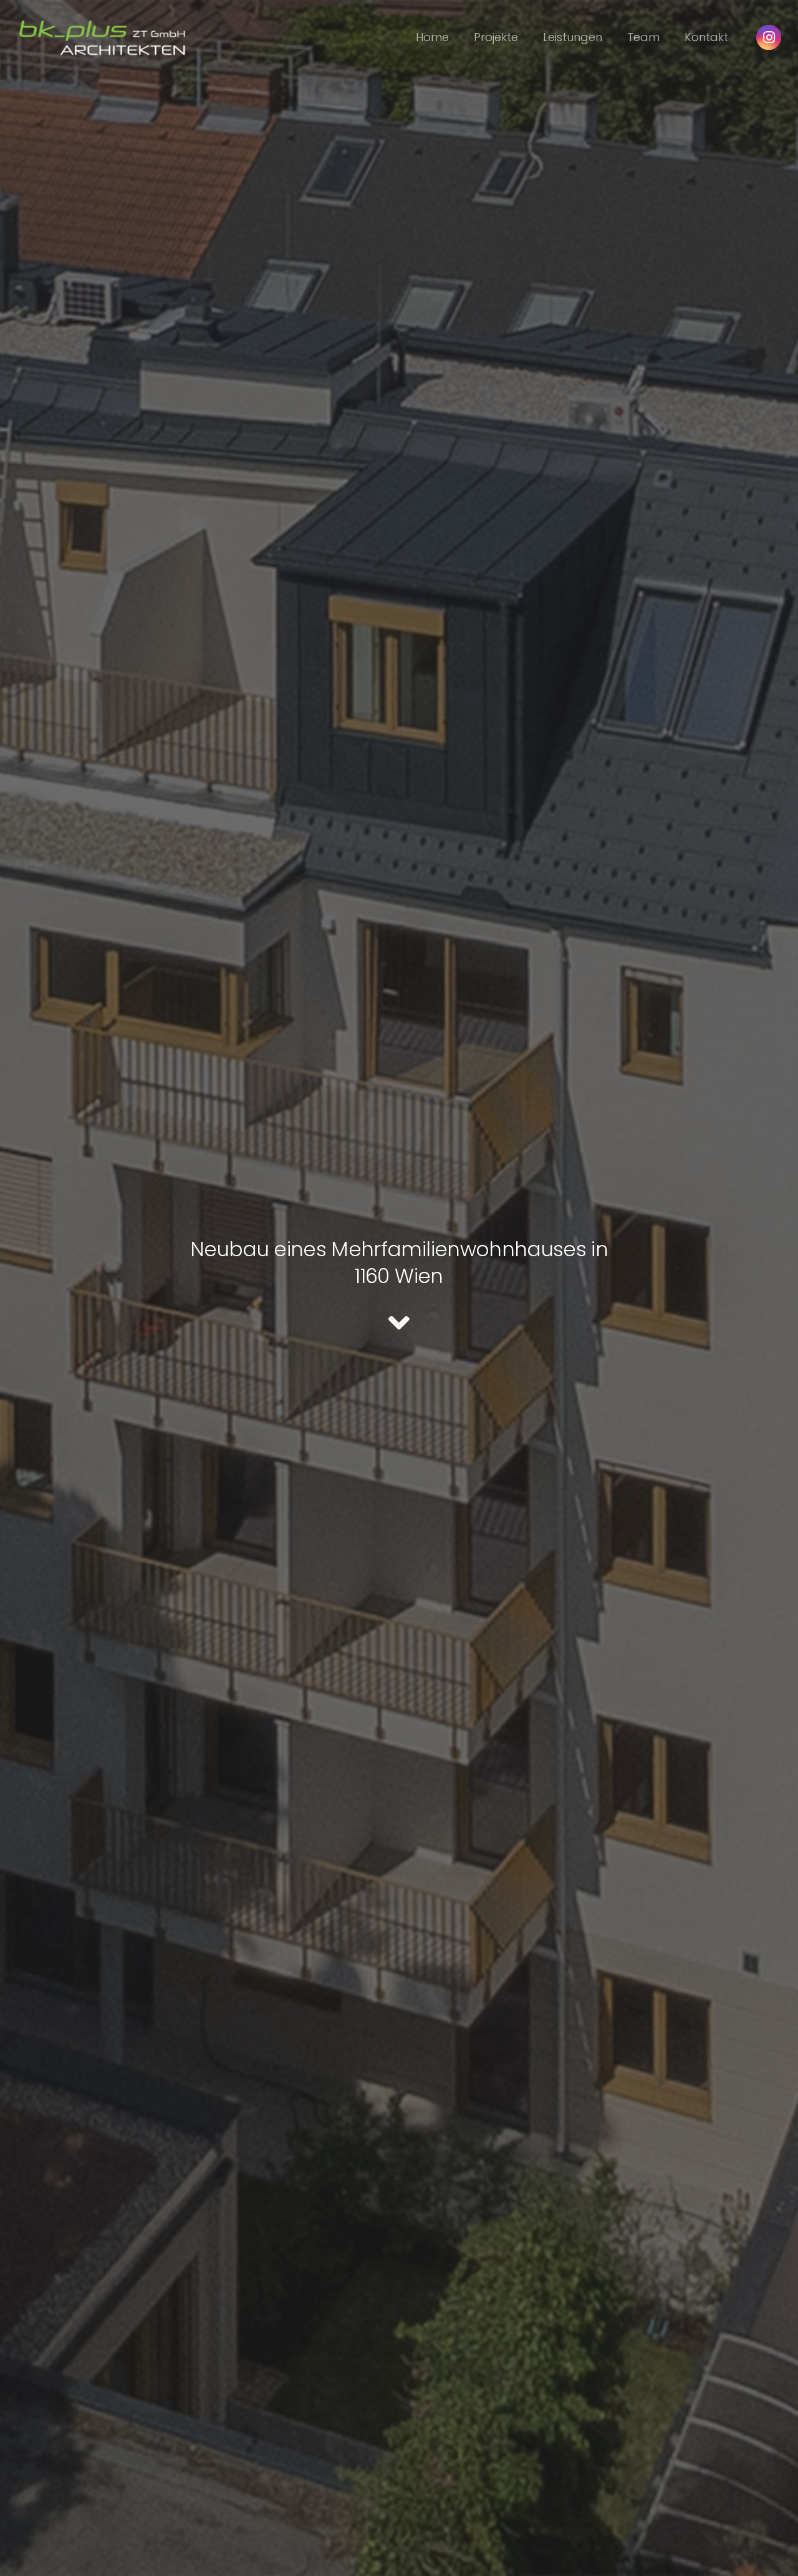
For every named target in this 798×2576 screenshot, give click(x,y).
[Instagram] (769, 37)
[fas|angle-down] (399, 1323)
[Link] (102, 37)
